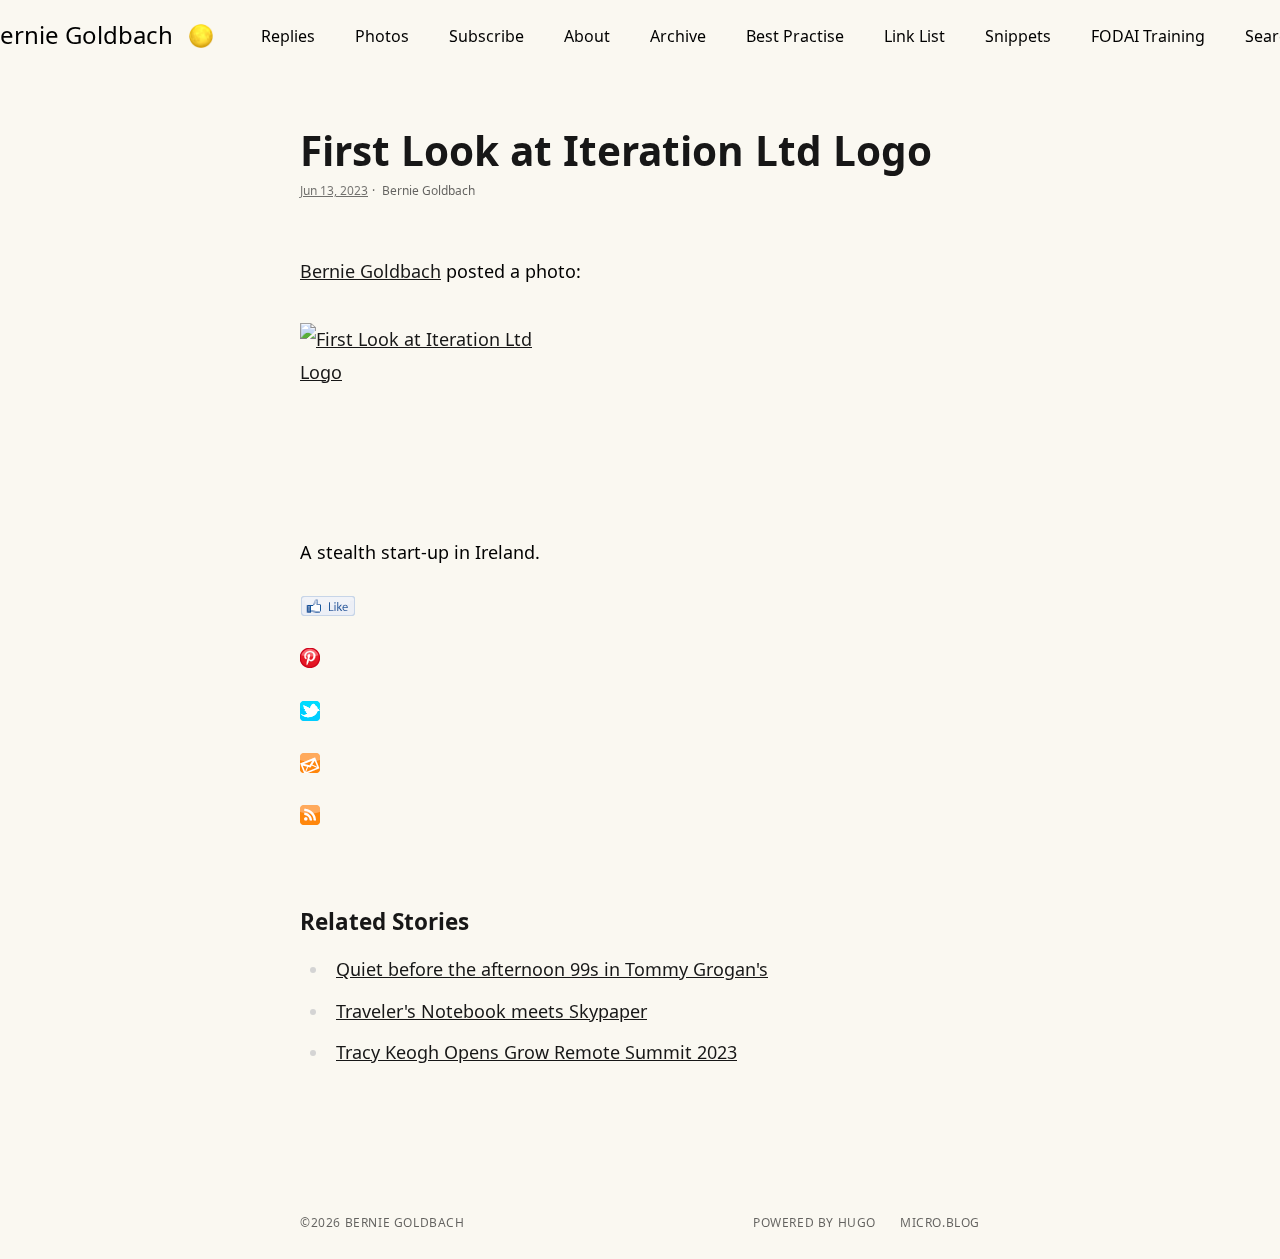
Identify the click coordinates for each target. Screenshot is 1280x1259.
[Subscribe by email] (640, 763)
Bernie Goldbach (370, 271)
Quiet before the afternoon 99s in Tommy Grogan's (552, 969)
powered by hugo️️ (814, 1223)
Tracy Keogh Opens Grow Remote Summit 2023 (536, 1052)
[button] (201, 36)
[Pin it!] (640, 658)
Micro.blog (940, 1223)
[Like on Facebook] (640, 606)
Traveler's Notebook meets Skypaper (491, 1011)
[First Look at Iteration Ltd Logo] (640, 411)
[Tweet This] (640, 711)
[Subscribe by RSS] (640, 815)
